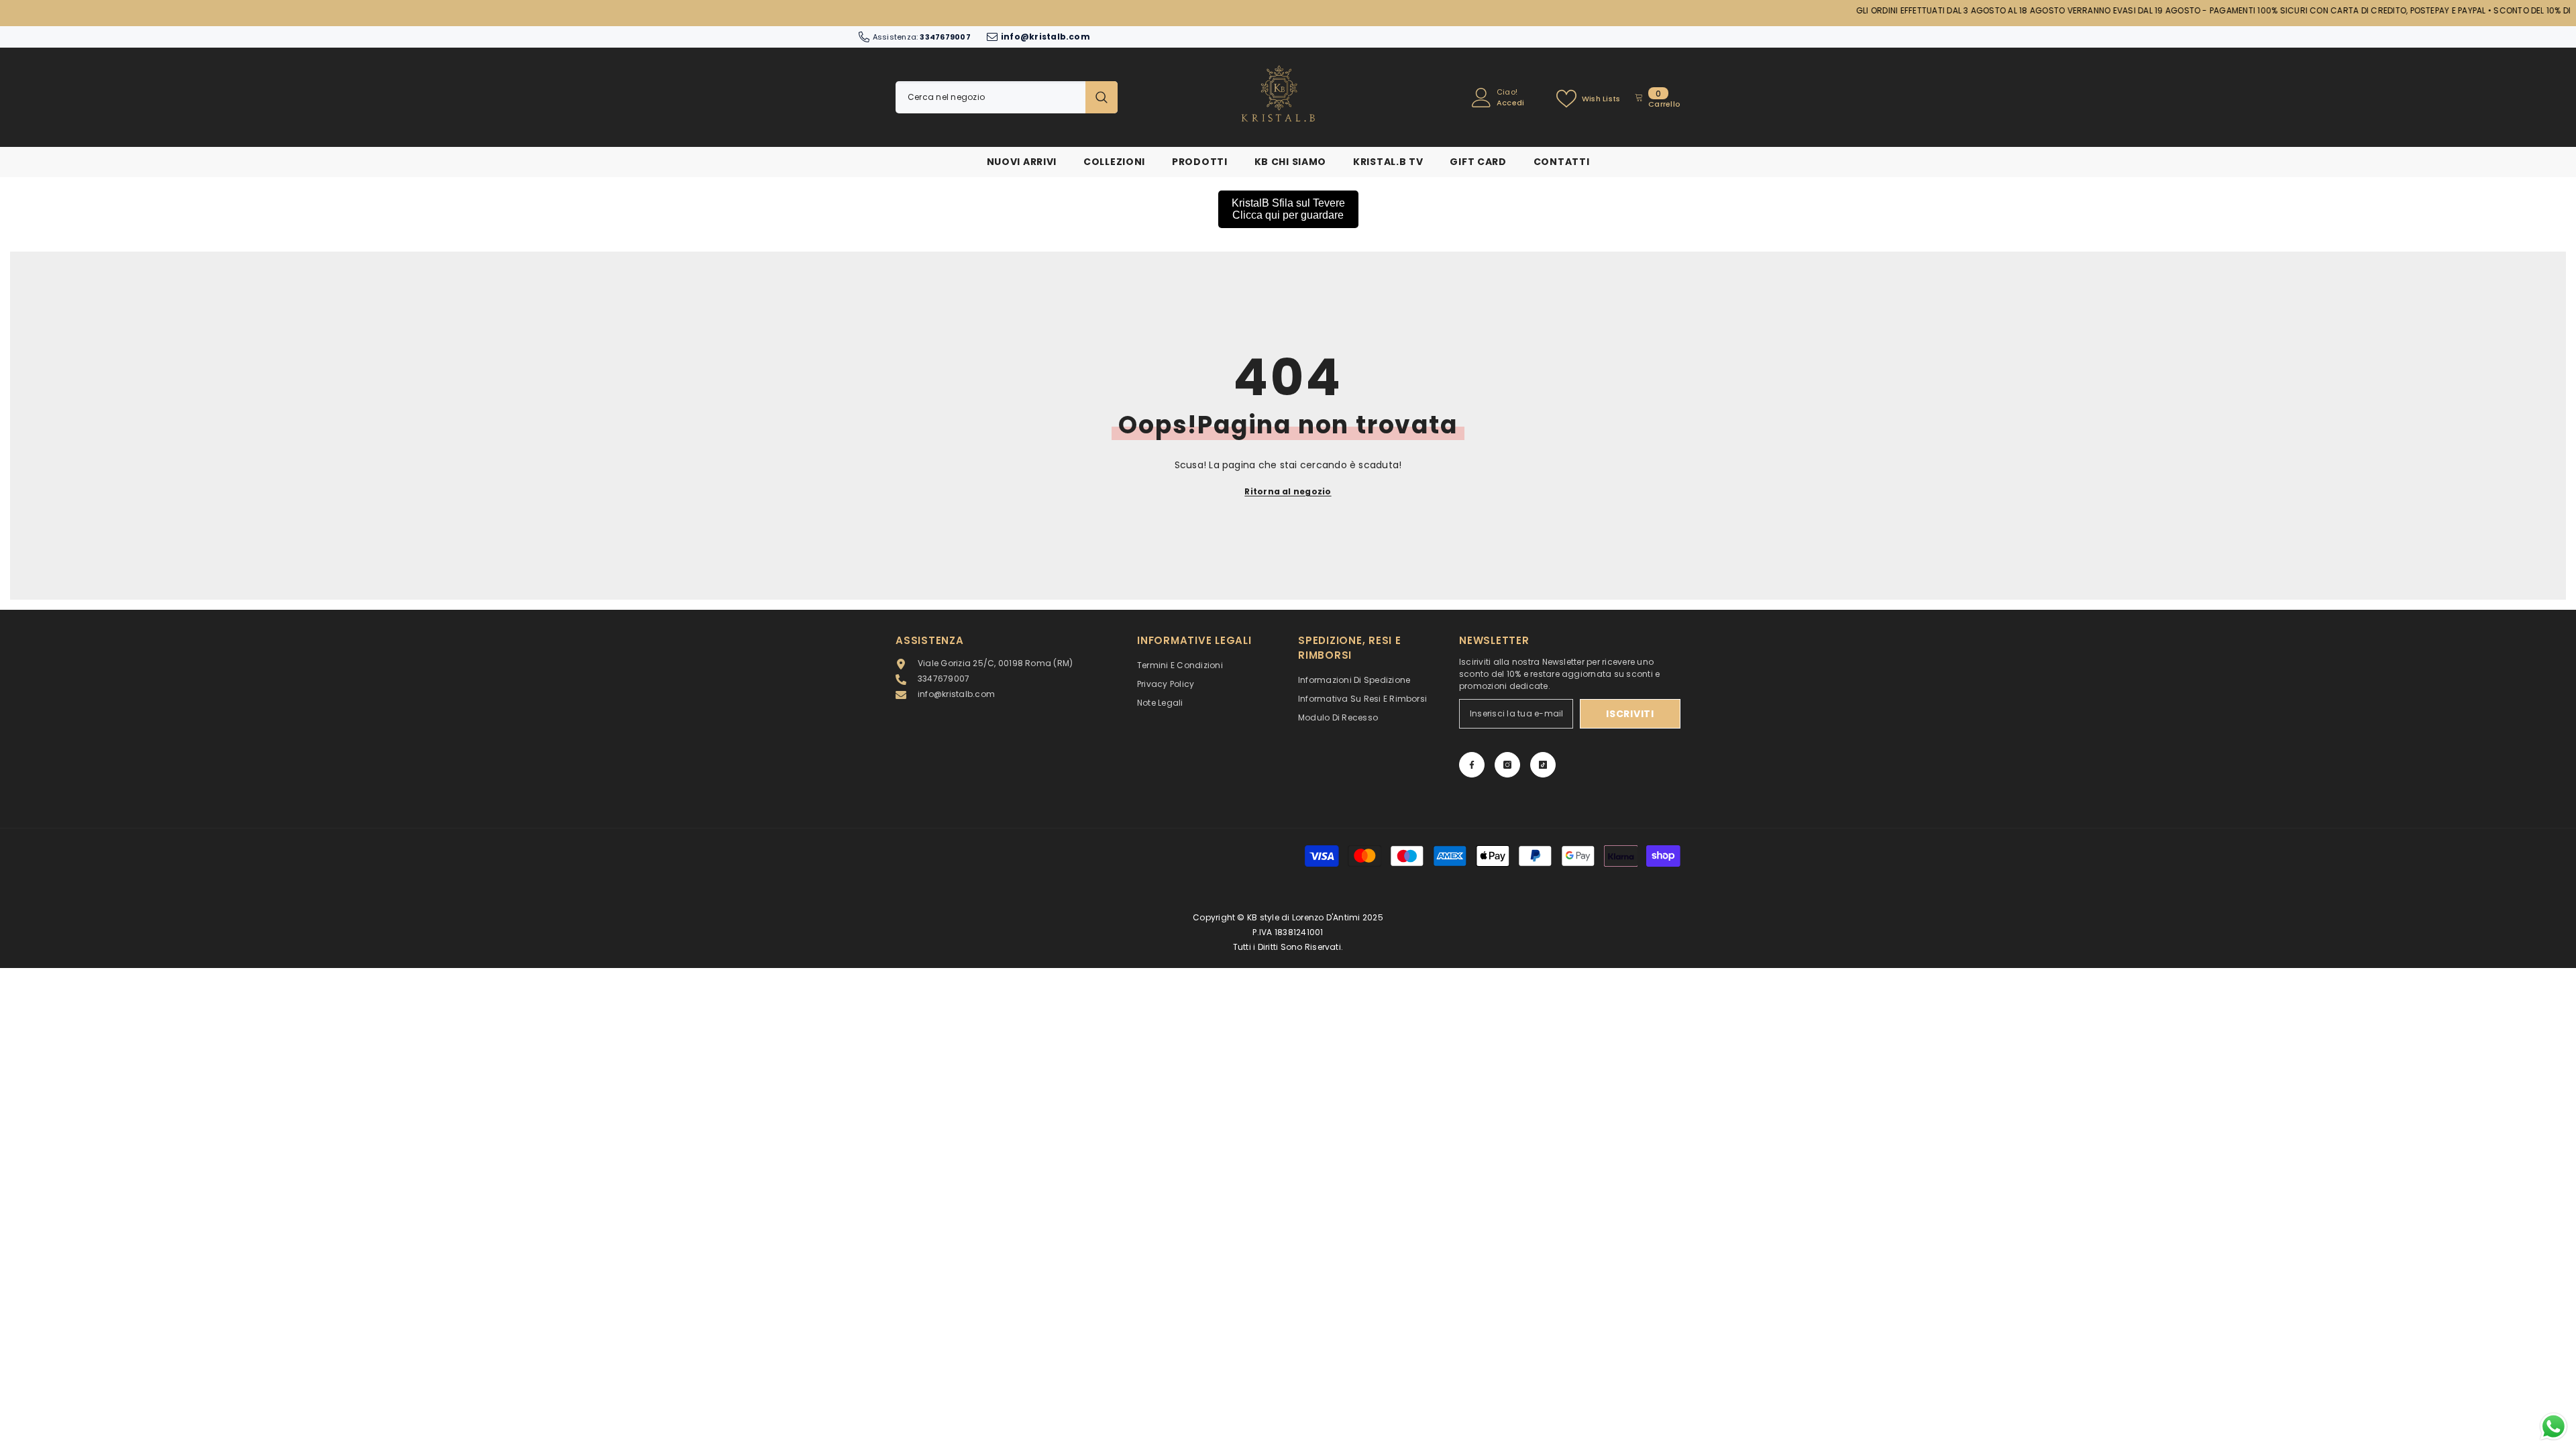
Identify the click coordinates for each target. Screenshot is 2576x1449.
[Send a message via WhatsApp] (2554, 1427)
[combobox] (990, 97)
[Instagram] (1507, 765)
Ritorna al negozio (1288, 491)
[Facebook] (1472, 765)
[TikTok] (1543, 765)
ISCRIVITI (1630, 714)
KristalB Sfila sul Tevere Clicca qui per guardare (1288, 209)
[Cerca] (1007, 97)
